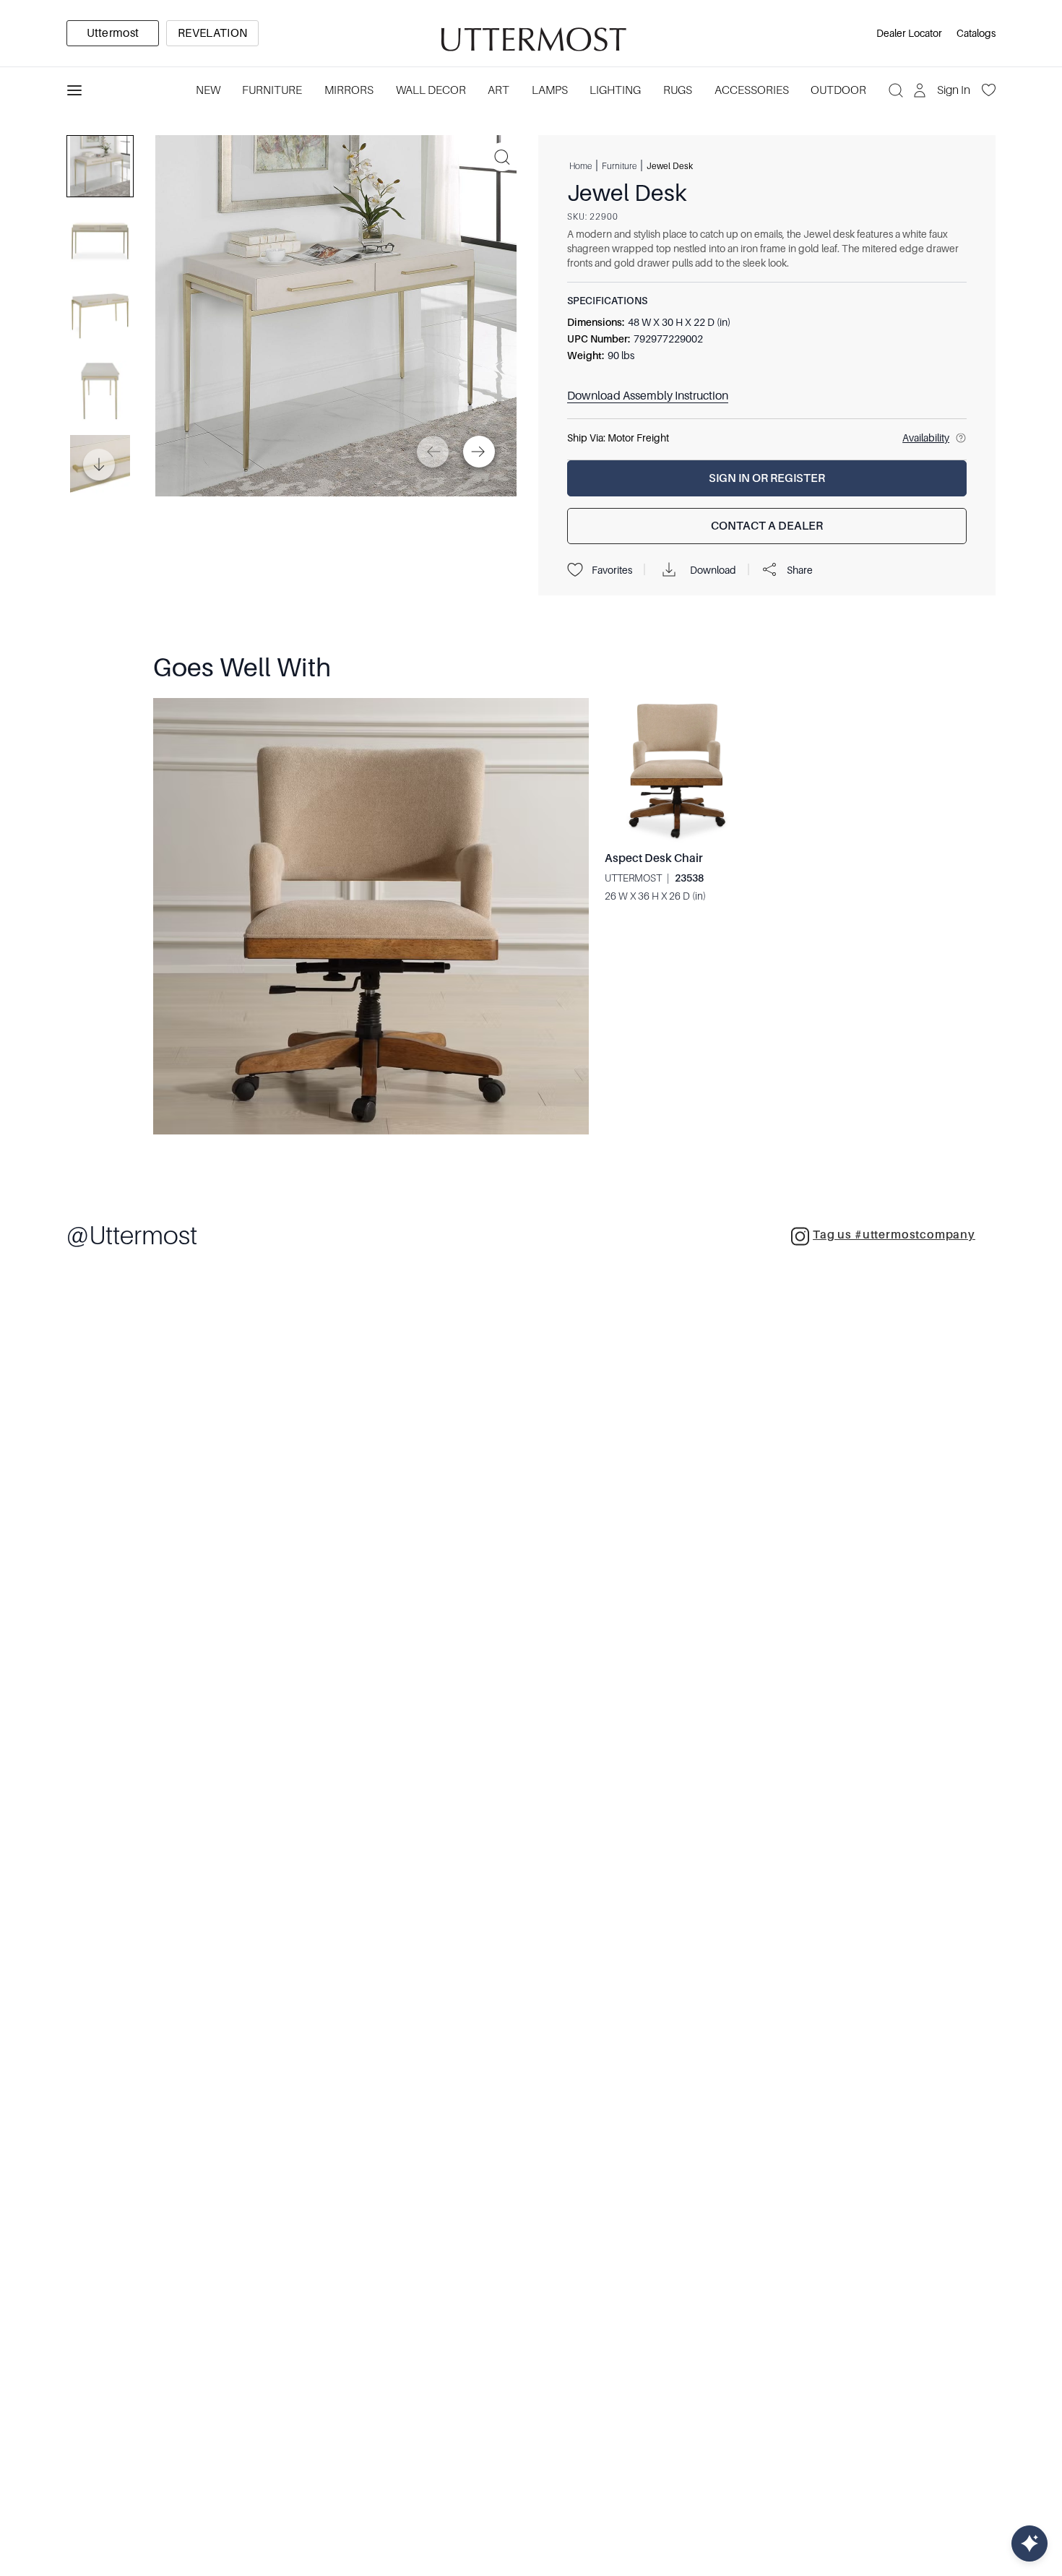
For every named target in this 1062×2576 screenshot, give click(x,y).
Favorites (612, 570)
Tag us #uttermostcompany (894, 1235)
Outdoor (838, 90)
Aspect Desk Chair (654, 858)
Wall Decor (431, 90)
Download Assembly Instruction (648, 396)
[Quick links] (1029, 2543)
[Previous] (433, 452)
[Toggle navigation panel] (74, 90)
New (208, 90)
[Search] (896, 90)
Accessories (752, 90)
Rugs (678, 90)
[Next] (479, 452)
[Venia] (531, 34)
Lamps (550, 90)
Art (498, 90)
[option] (113, 33)
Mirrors (349, 90)
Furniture (272, 90)
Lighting (615, 90)
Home (580, 165)
